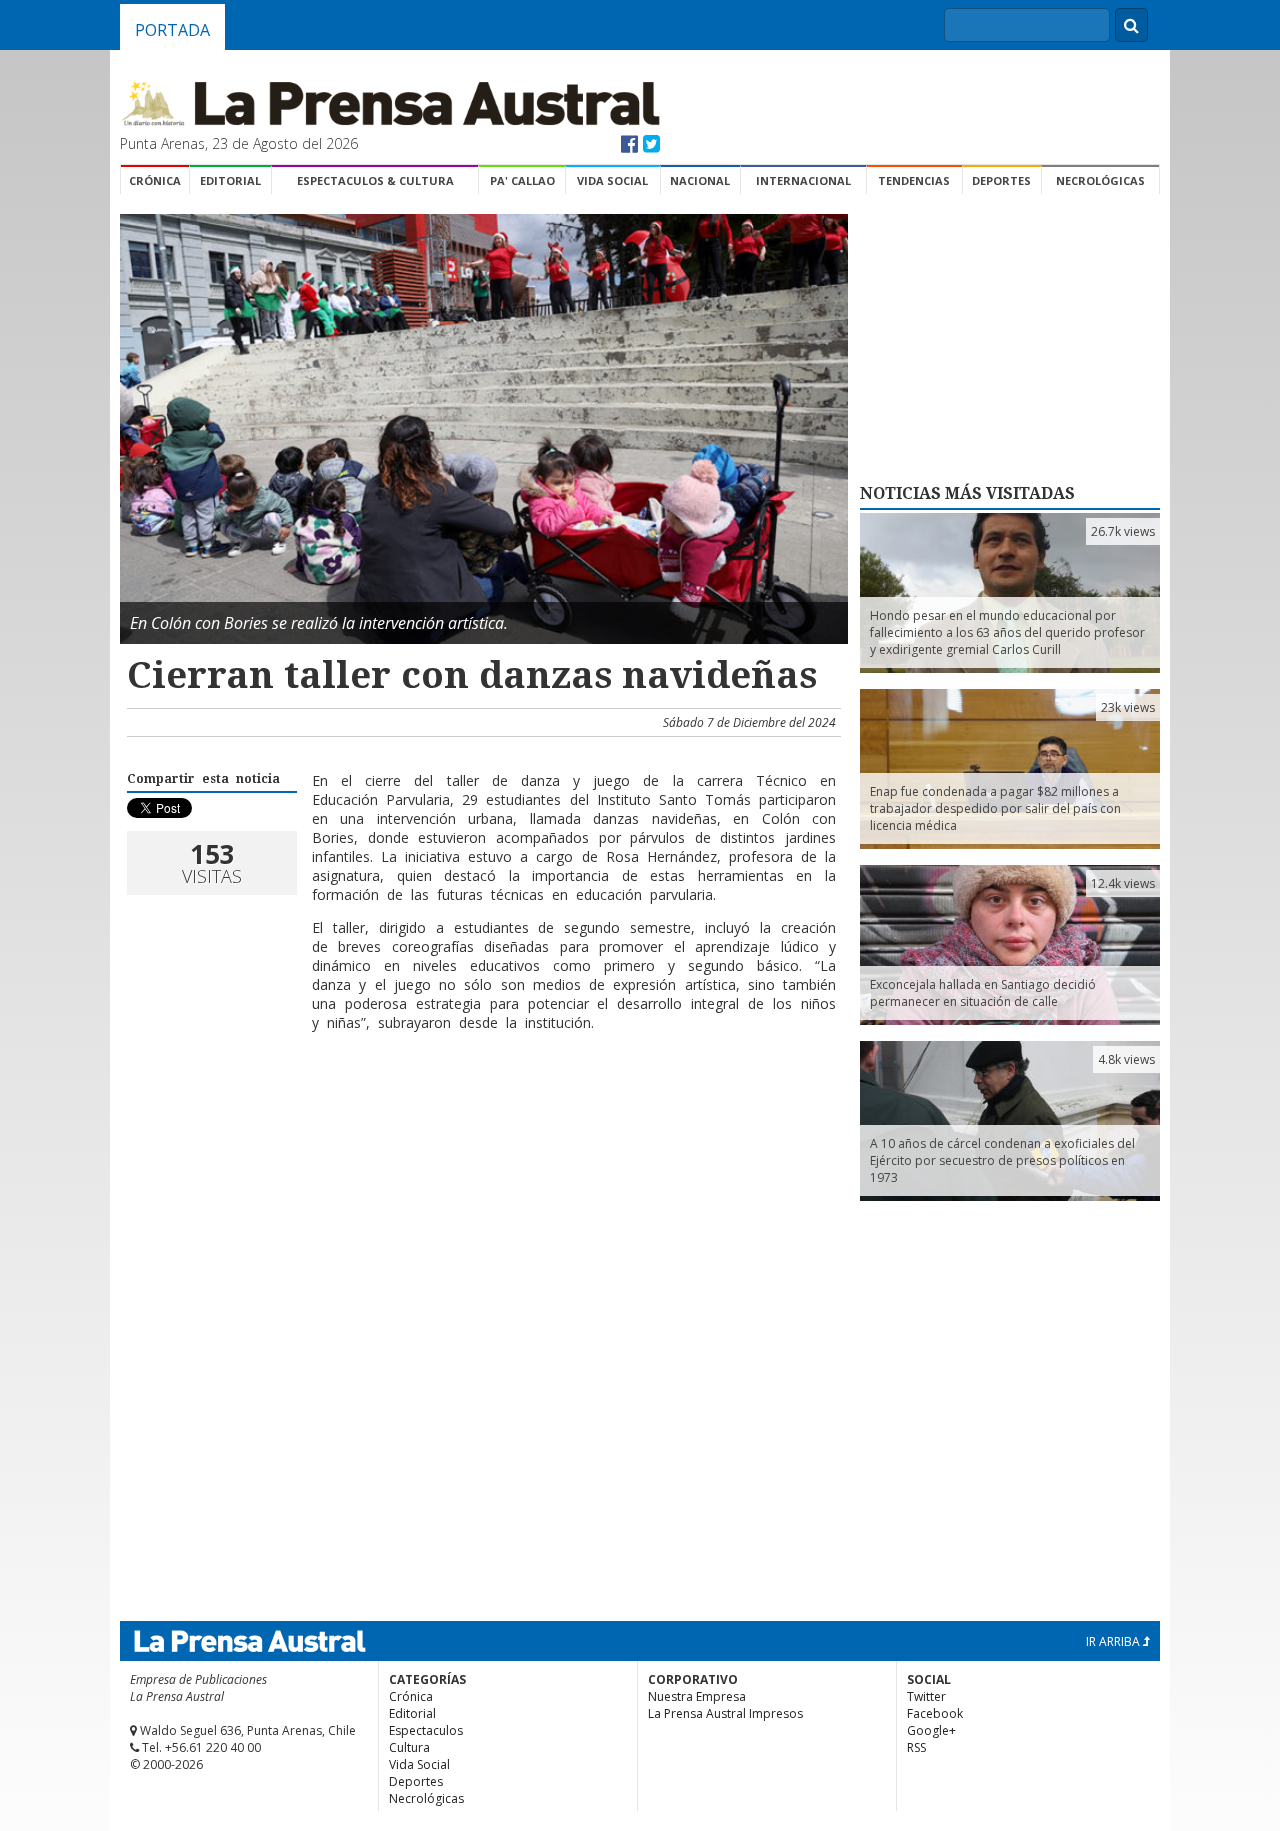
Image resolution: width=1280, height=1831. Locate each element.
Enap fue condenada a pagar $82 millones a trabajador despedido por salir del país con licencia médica (995, 808)
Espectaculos (426, 1730)
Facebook (935, 1713)
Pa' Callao (522, 180)
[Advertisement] (481, 1112)
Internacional (803, 180)
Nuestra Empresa (697, 1696)
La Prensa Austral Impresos (725, 1713)
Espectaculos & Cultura (375, 180)
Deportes (1001, 180)
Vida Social (612, 180)
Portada (172, 30)
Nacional (700, 180)
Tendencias (914, 180)
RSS (916, 1747)
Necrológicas (1100, 180)
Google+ (931, 1730)
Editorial (230, 180)
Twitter (926, 1696)
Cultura (409, 1747)
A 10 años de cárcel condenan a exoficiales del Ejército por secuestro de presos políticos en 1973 (1002, 1160)
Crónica (155, 180)
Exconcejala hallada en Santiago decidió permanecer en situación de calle (983, 993)
